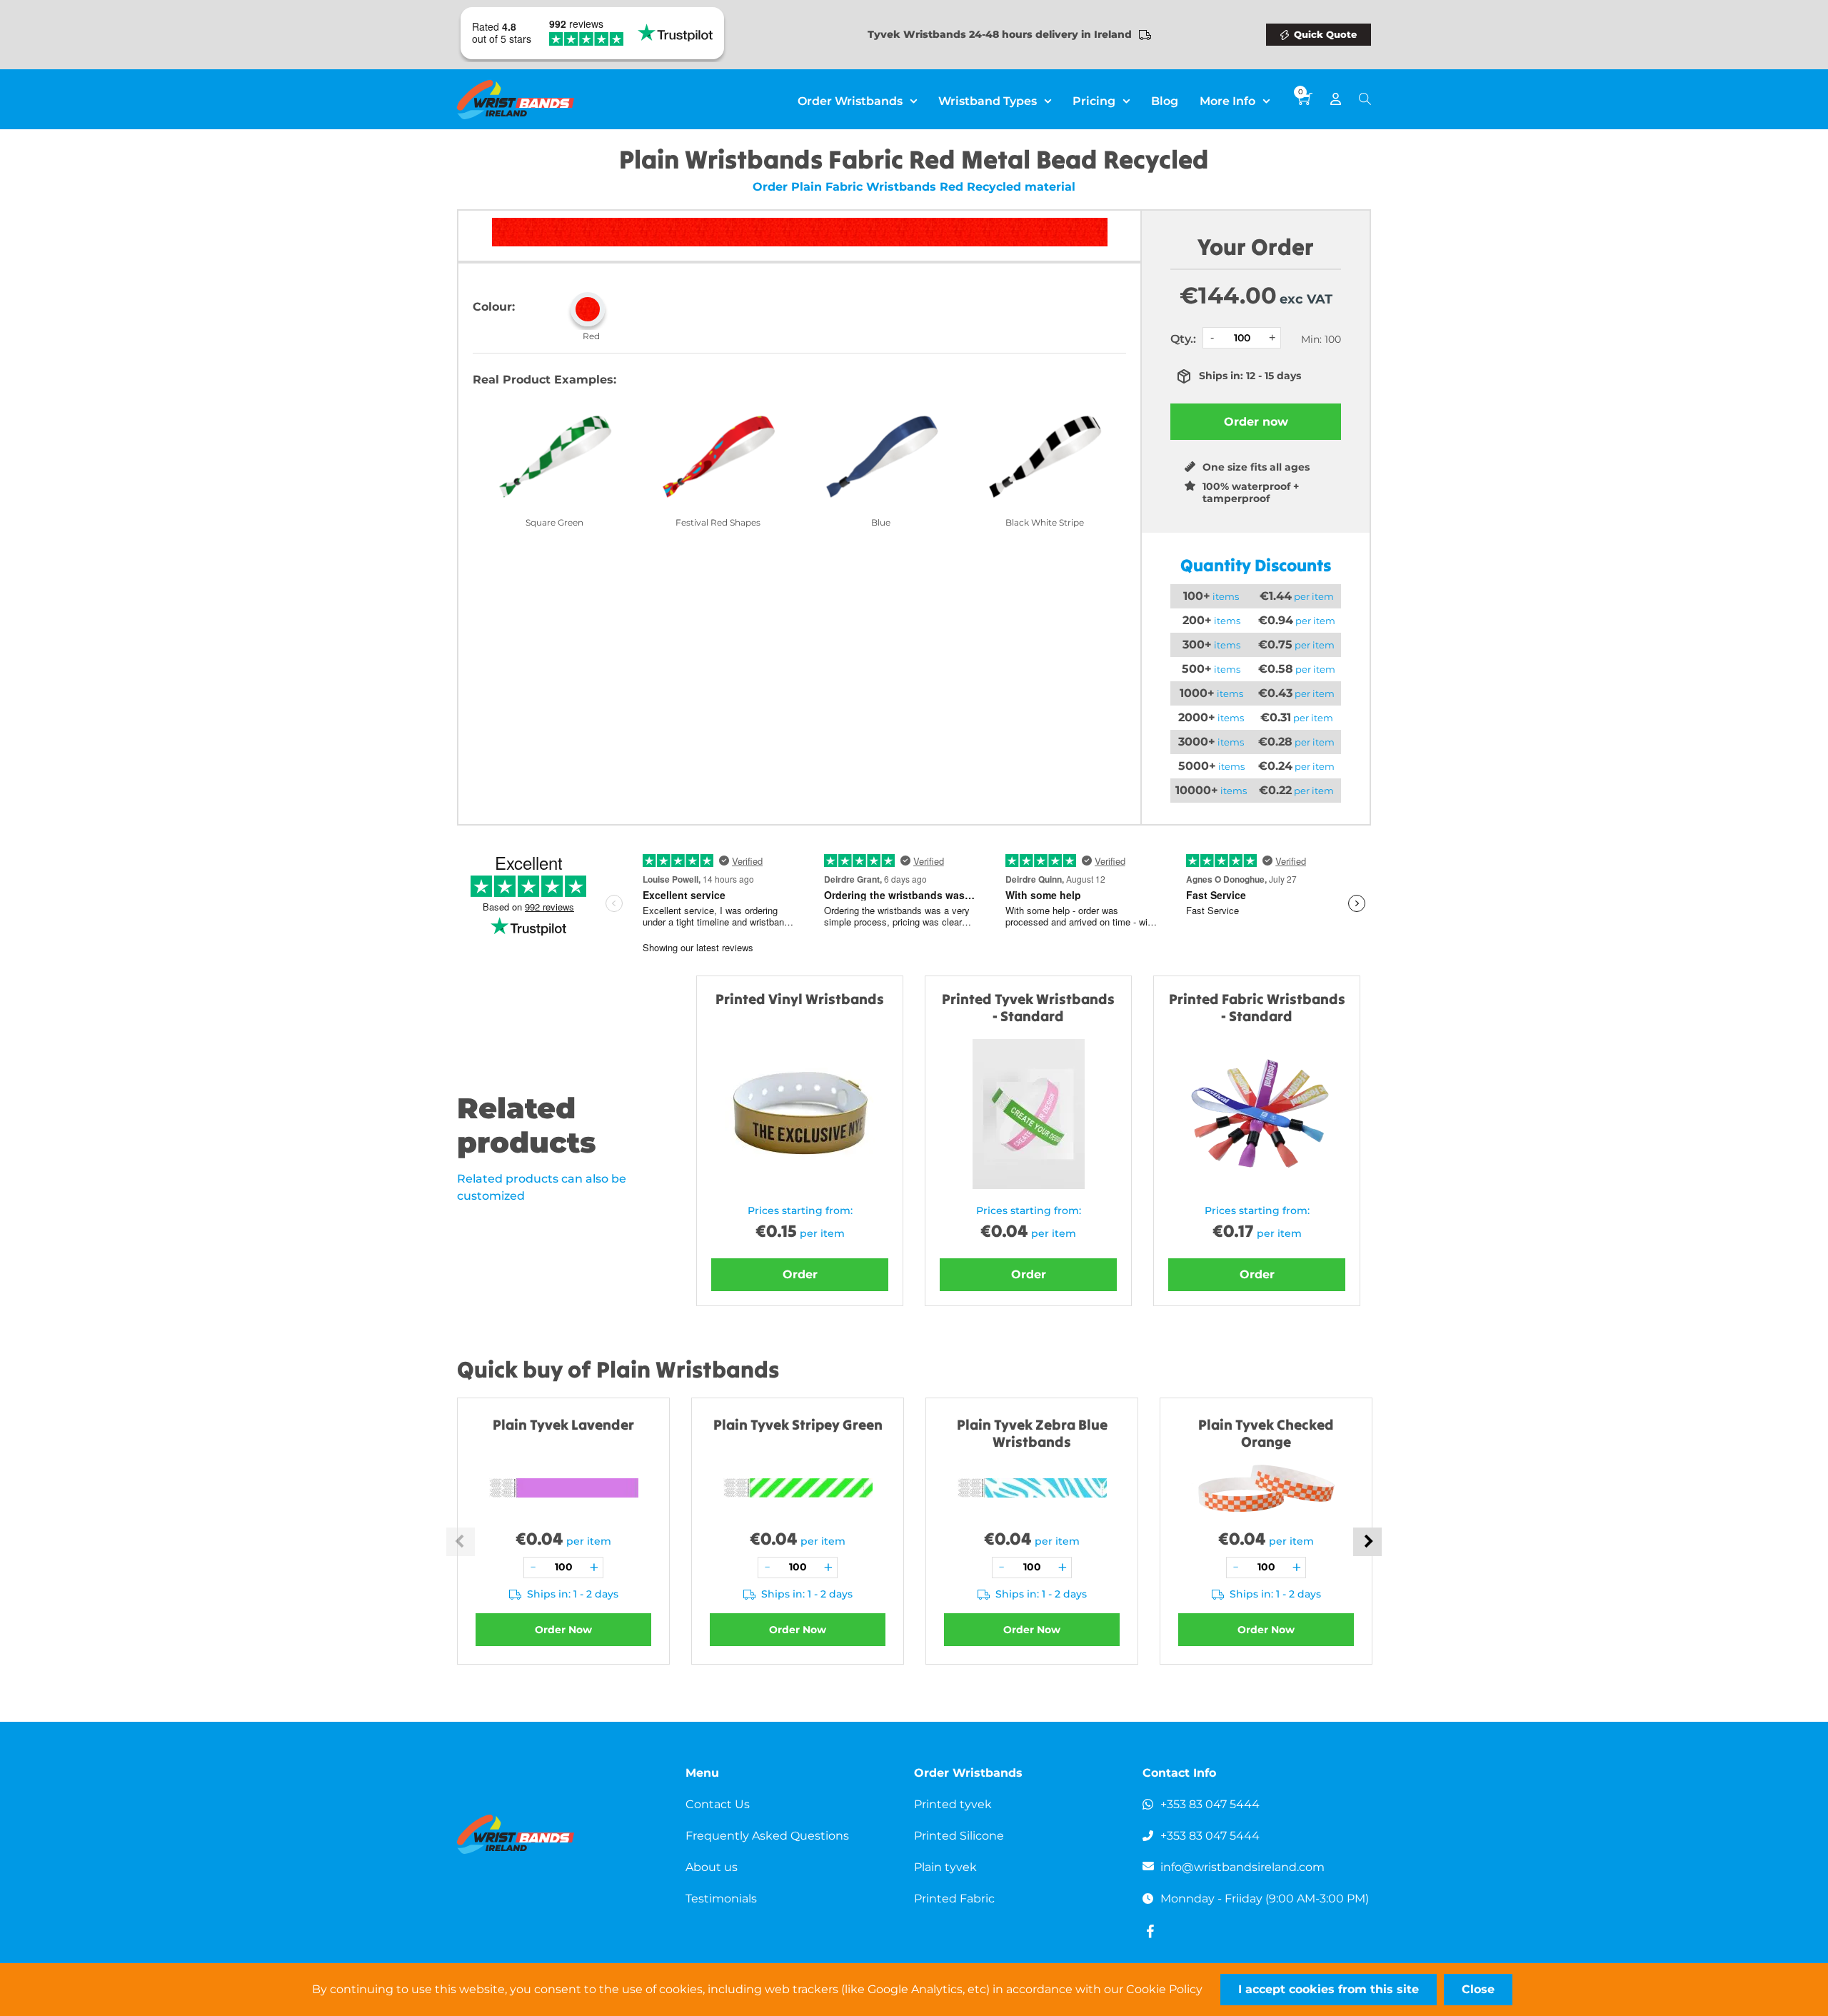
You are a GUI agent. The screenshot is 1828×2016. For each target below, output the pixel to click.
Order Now (563, 1630)
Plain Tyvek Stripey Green (798, 1424)
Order (800, 1274)
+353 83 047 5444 (1210, 1804)
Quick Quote (1325, 34)
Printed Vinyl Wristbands (800, 999)
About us (712, 1867)
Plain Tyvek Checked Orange (1266, 1433)
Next (1367, 1542)
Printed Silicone (959, 1836)
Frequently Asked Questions (767, 1836)
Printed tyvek (953, 1804)
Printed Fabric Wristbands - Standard (1257, 1007)
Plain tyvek (945, 1867)
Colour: (494, 307)
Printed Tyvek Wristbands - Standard (1028, 1007)
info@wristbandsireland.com (1242, 1867)
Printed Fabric (954, 1899)
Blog (1165, 101)
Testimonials (721, 1899)
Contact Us (718, 1804)
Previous (461, 1542)
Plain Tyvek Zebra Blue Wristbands (1032, 1433)
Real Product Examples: (544, 380)
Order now (1256, 422)
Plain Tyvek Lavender (563, 1424)
